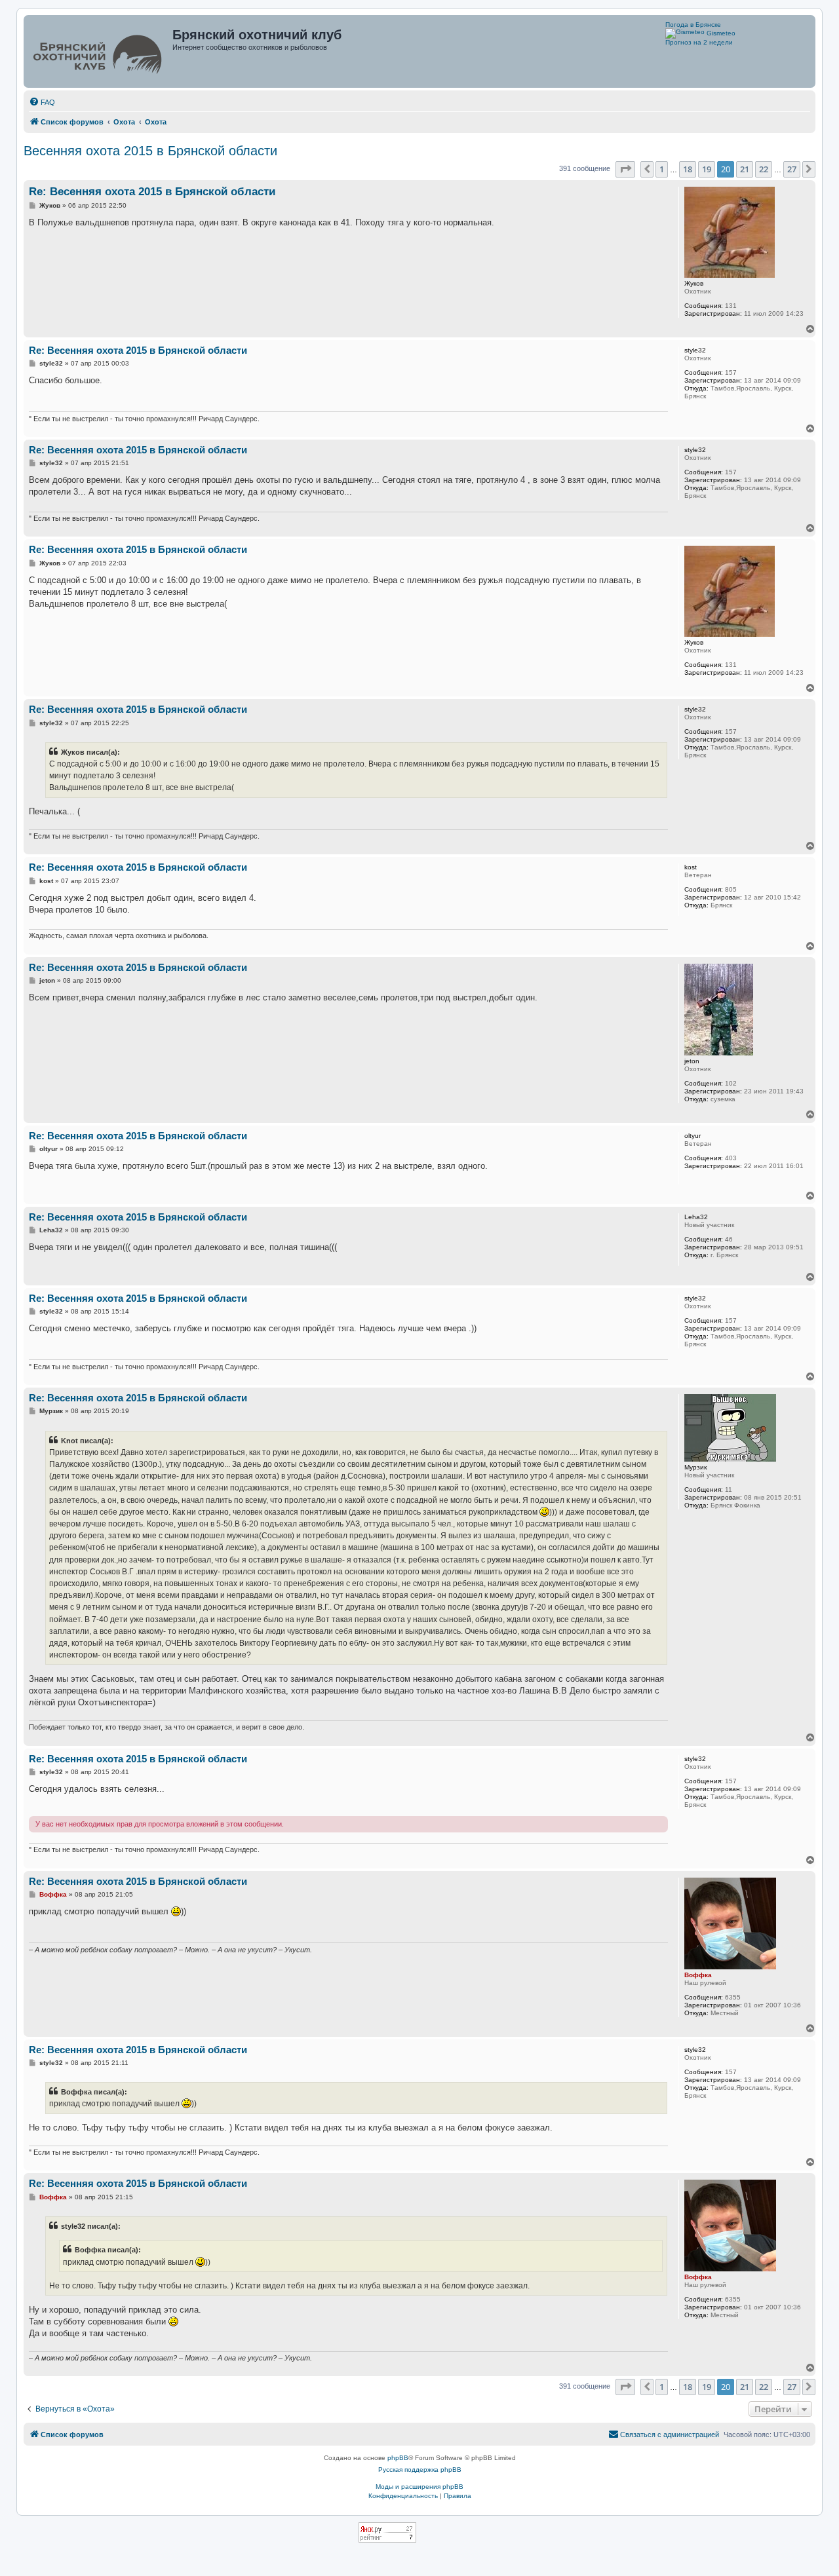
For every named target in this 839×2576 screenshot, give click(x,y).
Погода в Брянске (693, 25)
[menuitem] (42, 102)
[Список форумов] (99, 51)
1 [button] (662, 169)
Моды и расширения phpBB (419, 2487)
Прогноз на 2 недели (699, 42)
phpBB (398, 2458)
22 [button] (764, 169)
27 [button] (792, 169)
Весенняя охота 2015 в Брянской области (150, 151)
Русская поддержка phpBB (420, 2470)
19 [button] (707, 169)
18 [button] (688, 169)
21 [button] (745, 169)
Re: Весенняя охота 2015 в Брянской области (152, 192)
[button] (625, 169)
